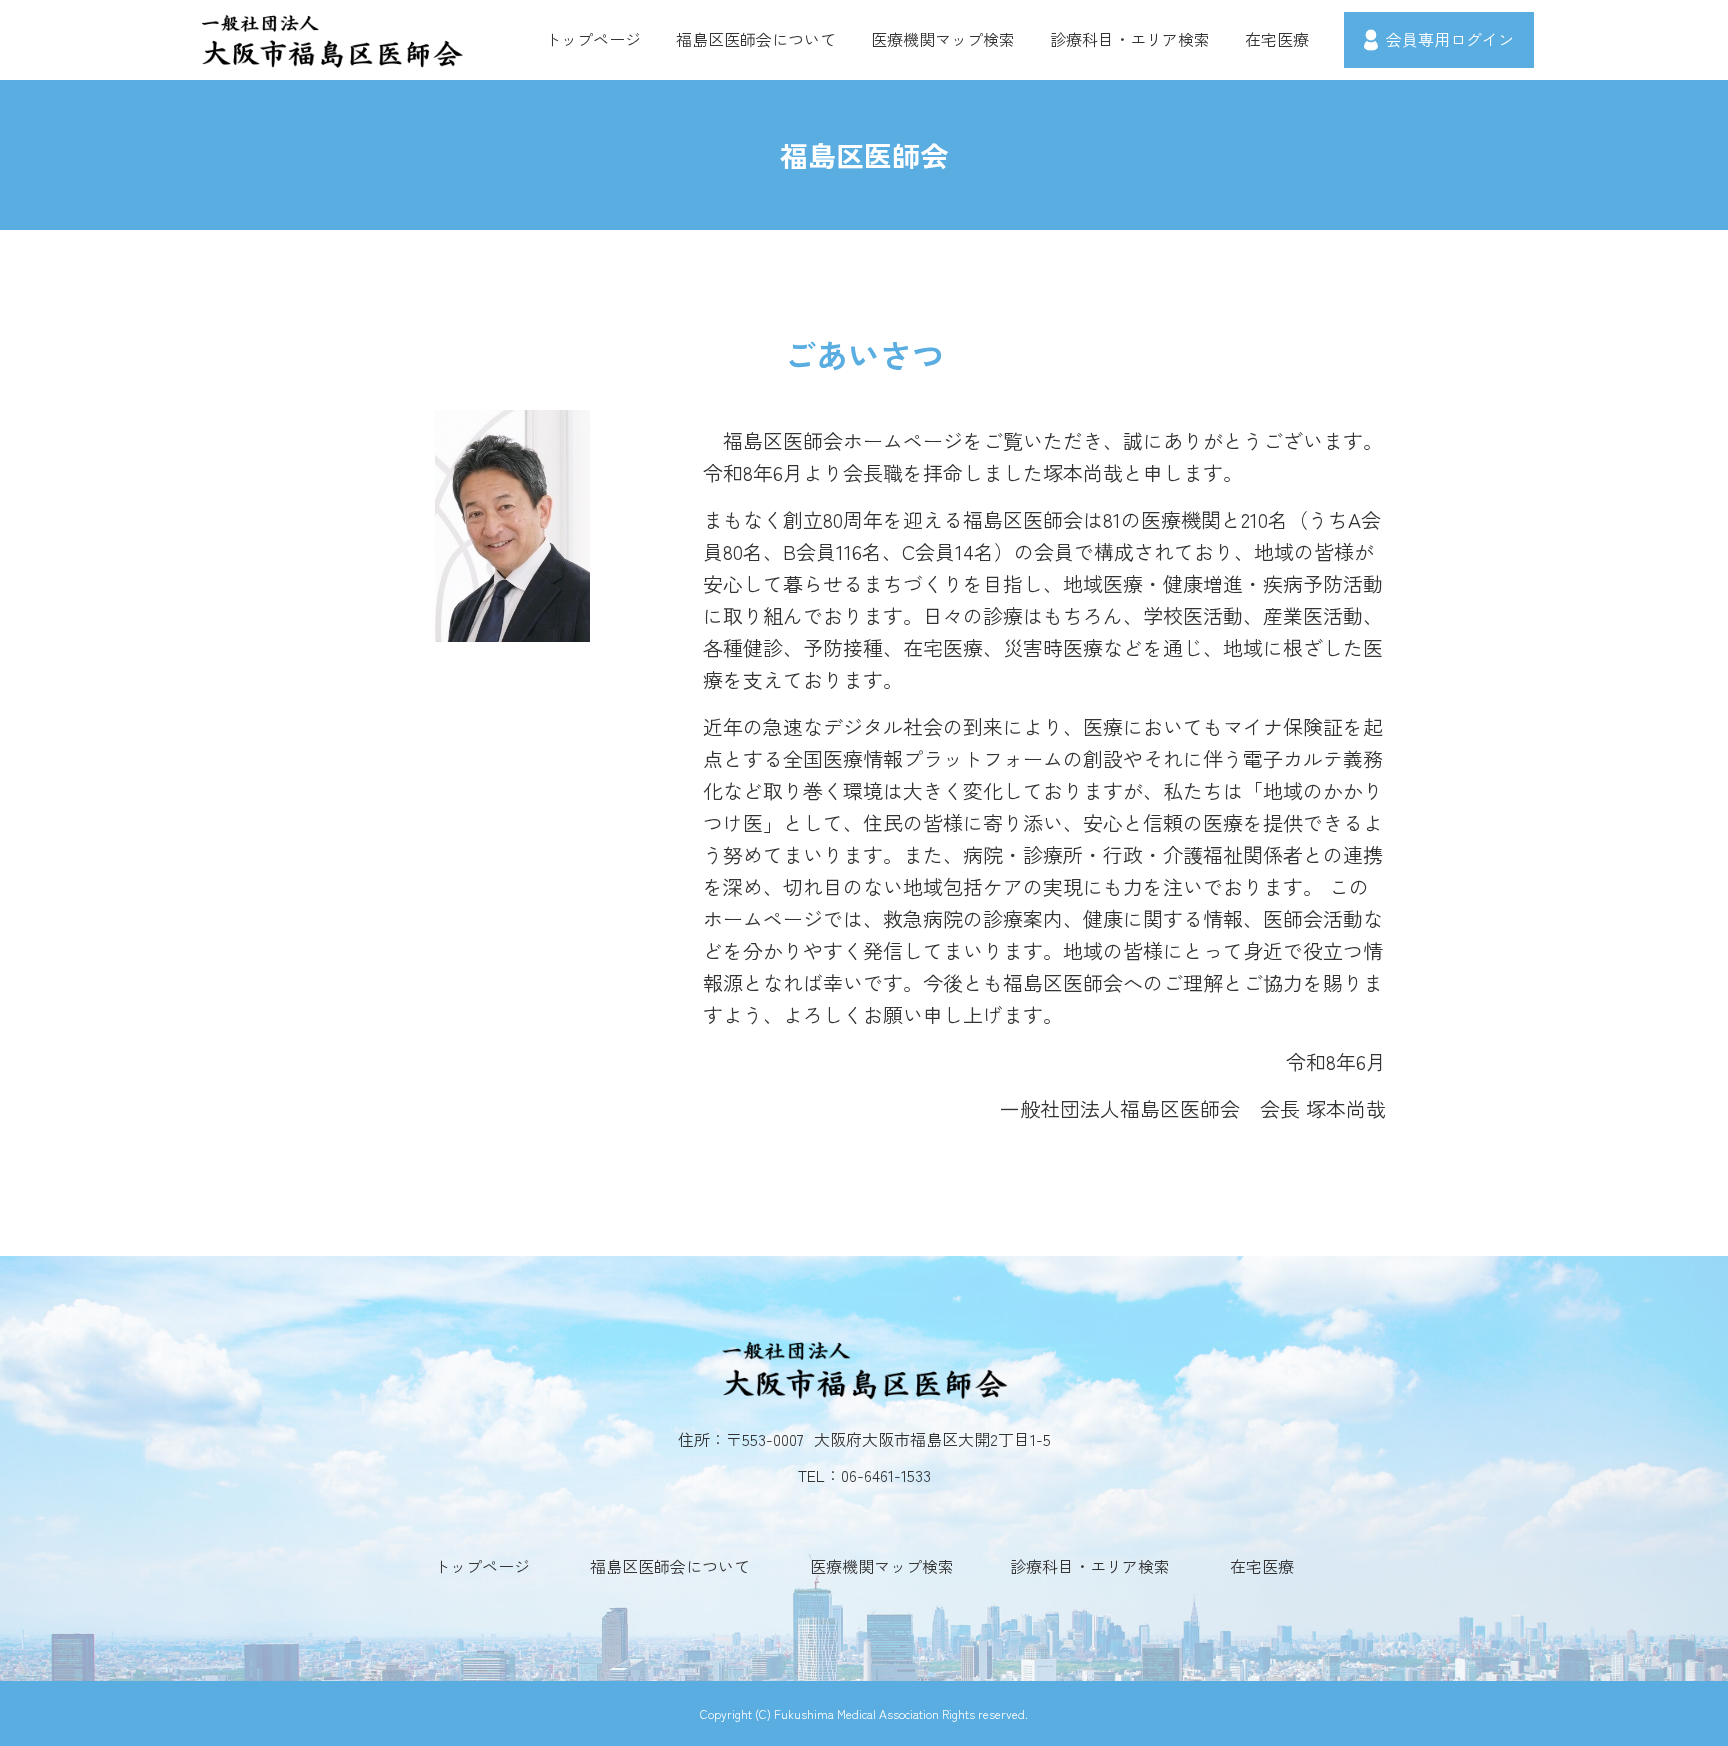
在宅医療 (1277, 39)
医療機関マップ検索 (943, 39)
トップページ (593, 39)
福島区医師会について (756, 39)
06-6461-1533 (886, 1475)
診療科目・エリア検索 (1130, 39)
